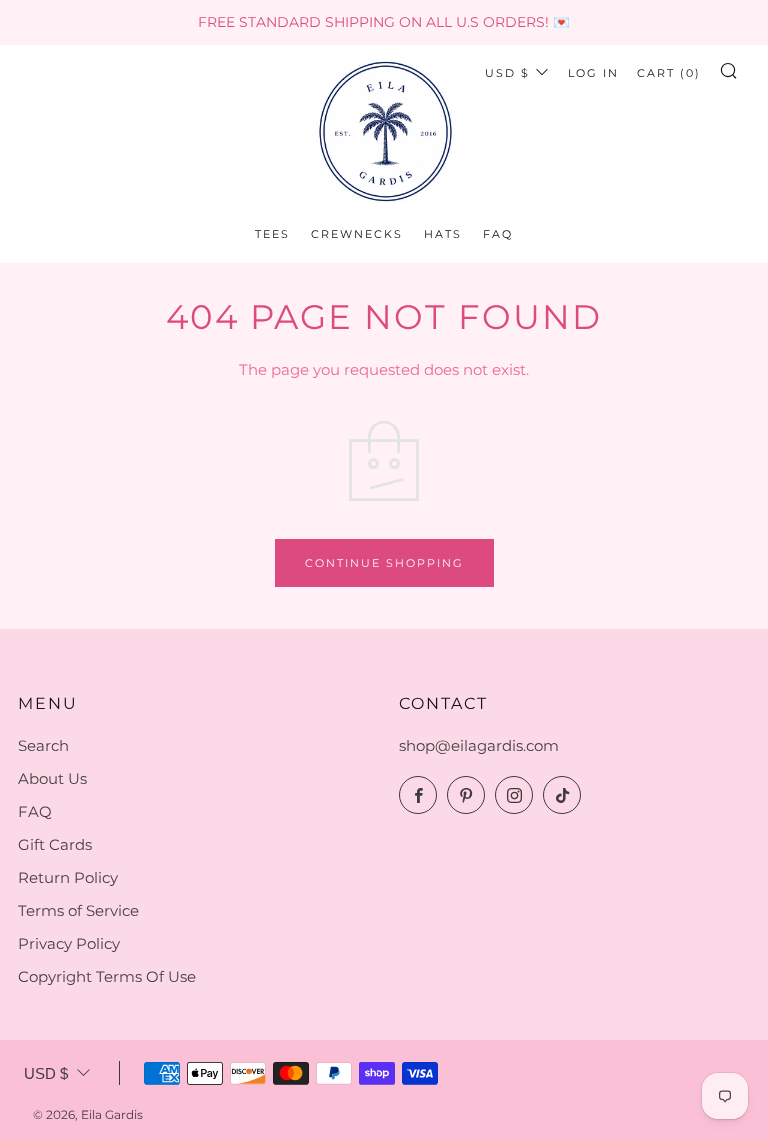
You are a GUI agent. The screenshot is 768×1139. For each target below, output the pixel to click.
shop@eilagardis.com (479, 745)
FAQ (498, 234)
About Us (52, 778)
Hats (443, 234)
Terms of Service (78, 910)
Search (43, 745)
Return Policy (68, 877)
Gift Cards (55, 844)
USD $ (507, 73)
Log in (593, 73)
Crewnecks (357, 234)
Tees (272, 234)
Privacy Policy (69, 943)
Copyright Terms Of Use (107, 976)
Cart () (669, 73)
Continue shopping (384, 563)
